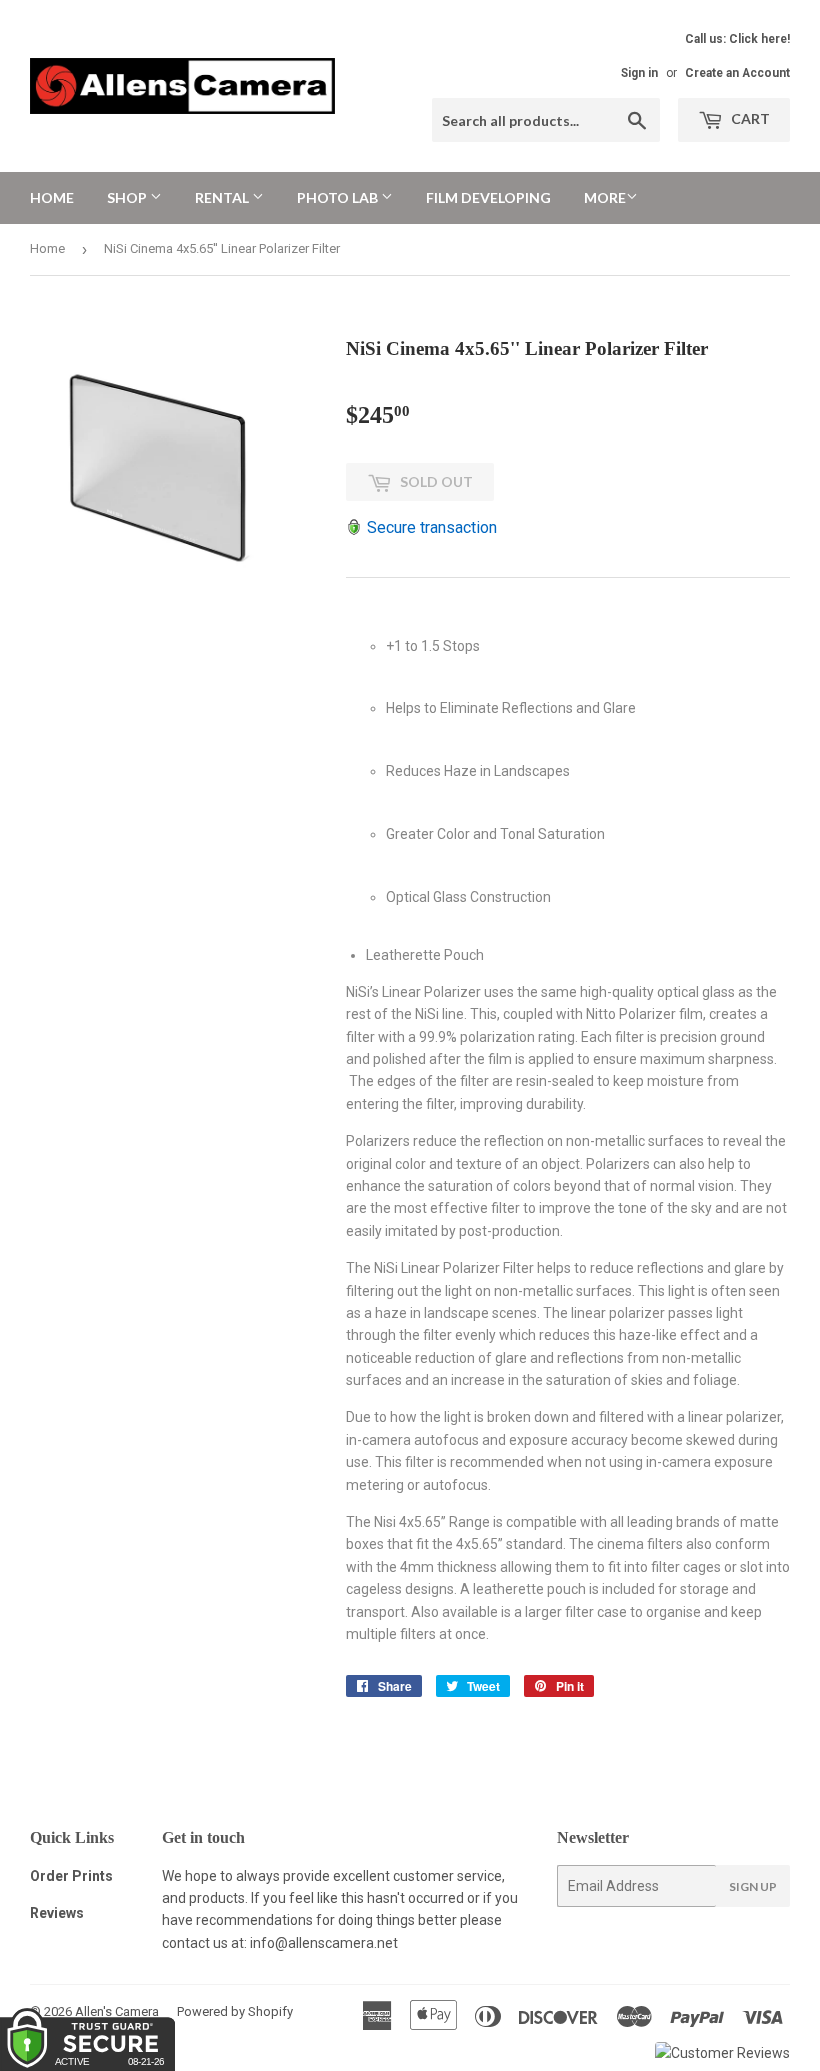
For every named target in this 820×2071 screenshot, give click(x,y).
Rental (223, 197)
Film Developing (488, 197)
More (605, 197)
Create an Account (737, 73)
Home (52, 197)
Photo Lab (339, 197)
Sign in (639, 73)
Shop (128, 197)
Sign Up (753, 1886)
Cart (749, 118)
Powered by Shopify (235, 2011)
